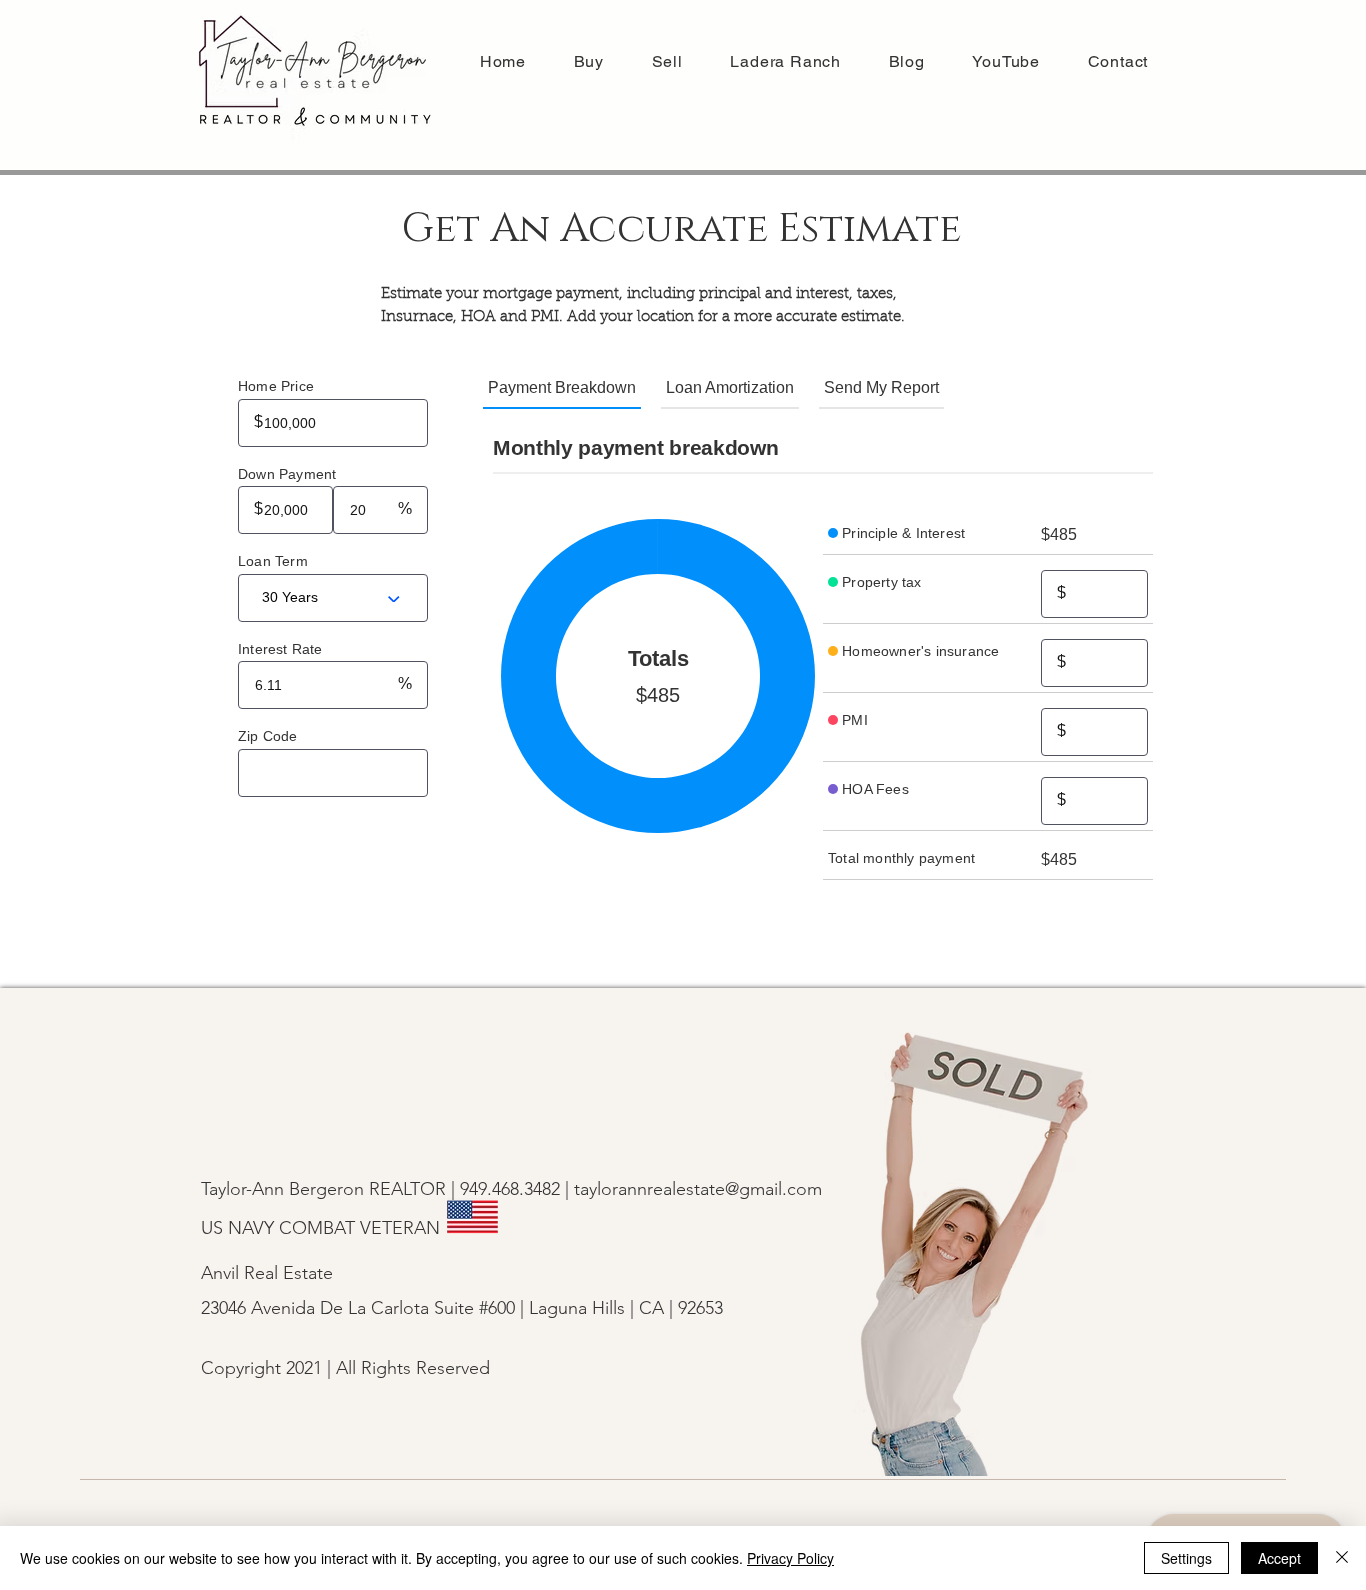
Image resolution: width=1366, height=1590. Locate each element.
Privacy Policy (790, 1558)
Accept (1279, 1558)
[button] (667, 61)
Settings (1186, 1558)
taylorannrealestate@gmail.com (698, 1189)
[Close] (1342, 1558)
